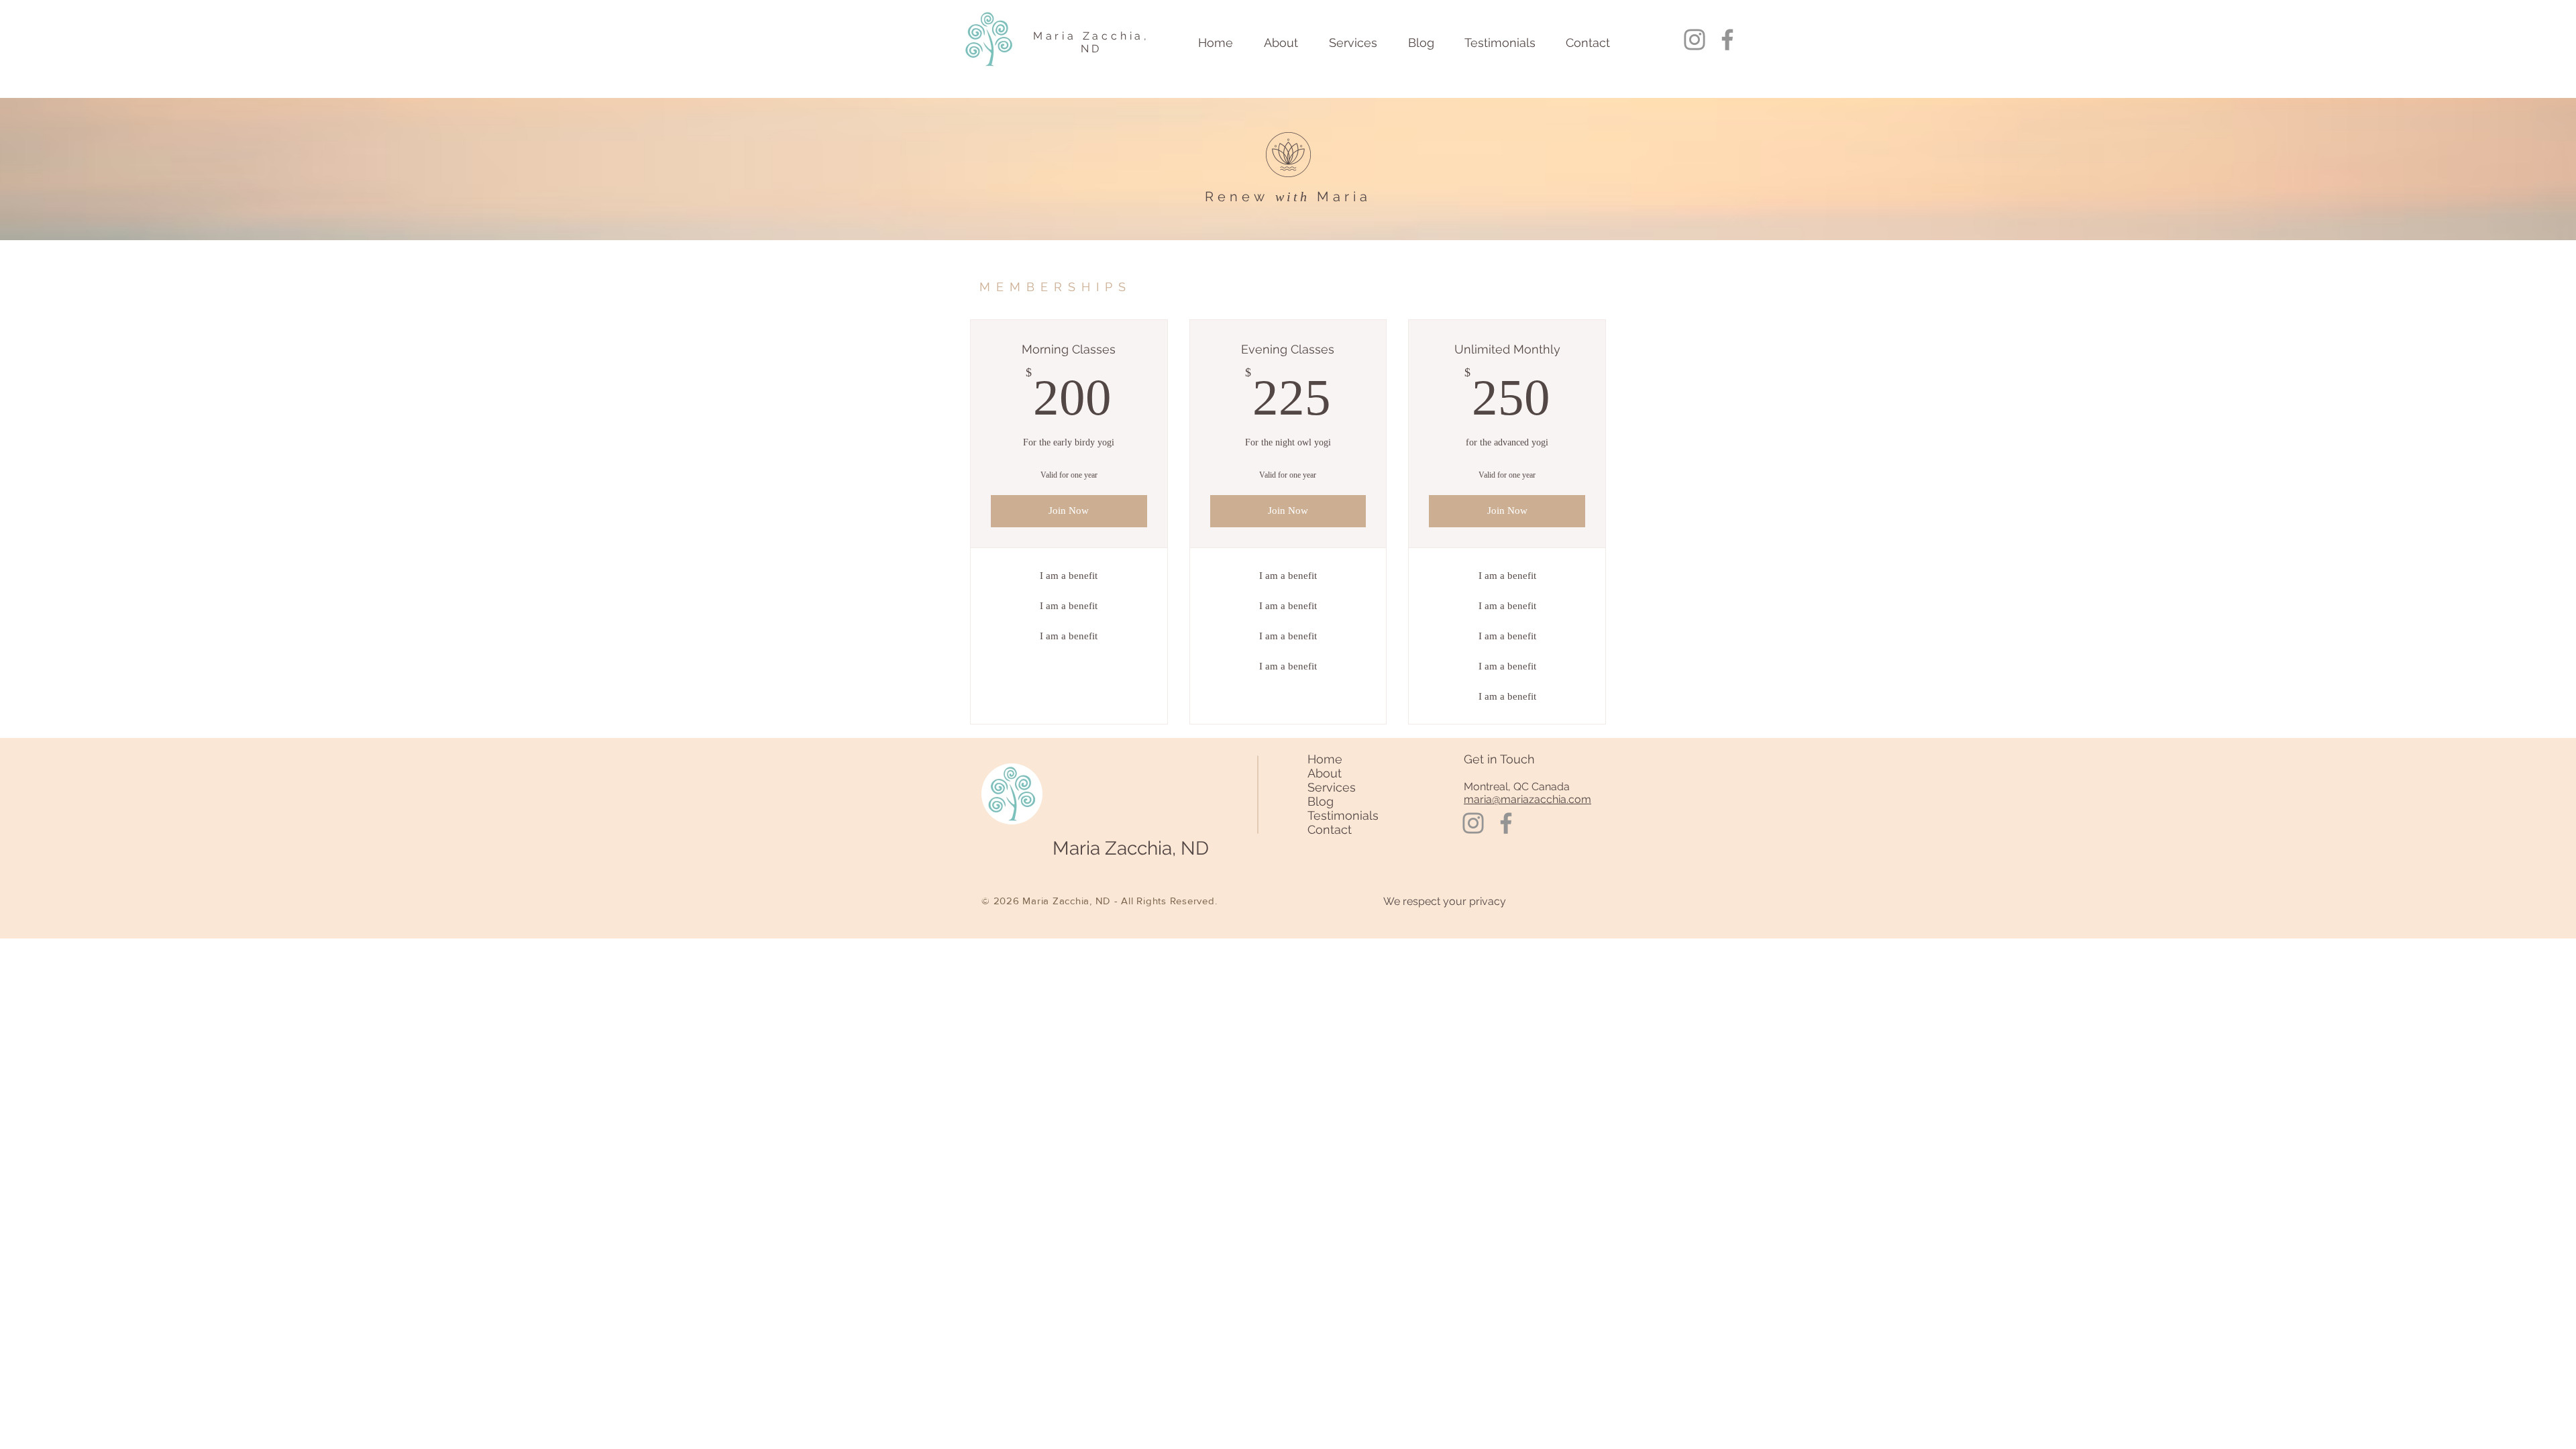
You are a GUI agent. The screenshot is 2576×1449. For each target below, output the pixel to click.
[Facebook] (1727, 40)
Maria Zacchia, (1091, 36)
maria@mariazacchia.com (1527, 799)
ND (1092, 49)
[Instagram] (1695, 40)
